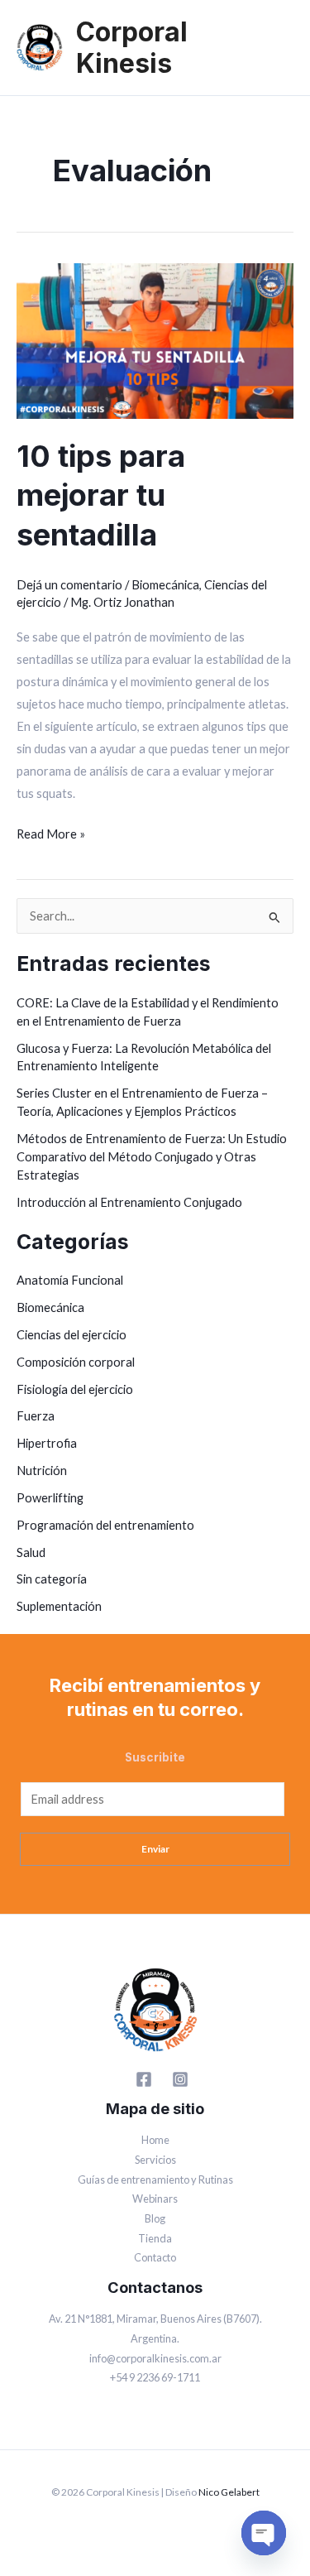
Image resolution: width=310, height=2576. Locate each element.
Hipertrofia (47, 1443)
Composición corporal (76, 1362)
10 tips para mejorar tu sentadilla (101, 495)
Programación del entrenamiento (105, 1525)
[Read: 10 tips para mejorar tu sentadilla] (155, 340)
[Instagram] (180, 2079)
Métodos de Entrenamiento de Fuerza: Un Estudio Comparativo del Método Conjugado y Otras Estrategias (152, 1157)
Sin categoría (52, 1579)
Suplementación (59, 1606)
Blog (155, 2218)
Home (155, 2140)
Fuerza (36, 1416)
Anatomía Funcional (70, 1280)
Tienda (155, 2238)
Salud (31, 1552)
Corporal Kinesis (132, 48)
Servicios (155, 2160)
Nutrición (42, 1471)
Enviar (155, 1849)
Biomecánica (165, 585)
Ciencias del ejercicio (72, 1335)
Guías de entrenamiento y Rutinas (155, 2180)
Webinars (155, 2199)
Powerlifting (50, 1498)
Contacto (155, 2257)
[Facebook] (144, 2079)
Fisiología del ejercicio (75, 1389)
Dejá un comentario (69, 585)
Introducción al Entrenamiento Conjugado (129, 1202)
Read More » (51, 832)
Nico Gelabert (229, 2492)
